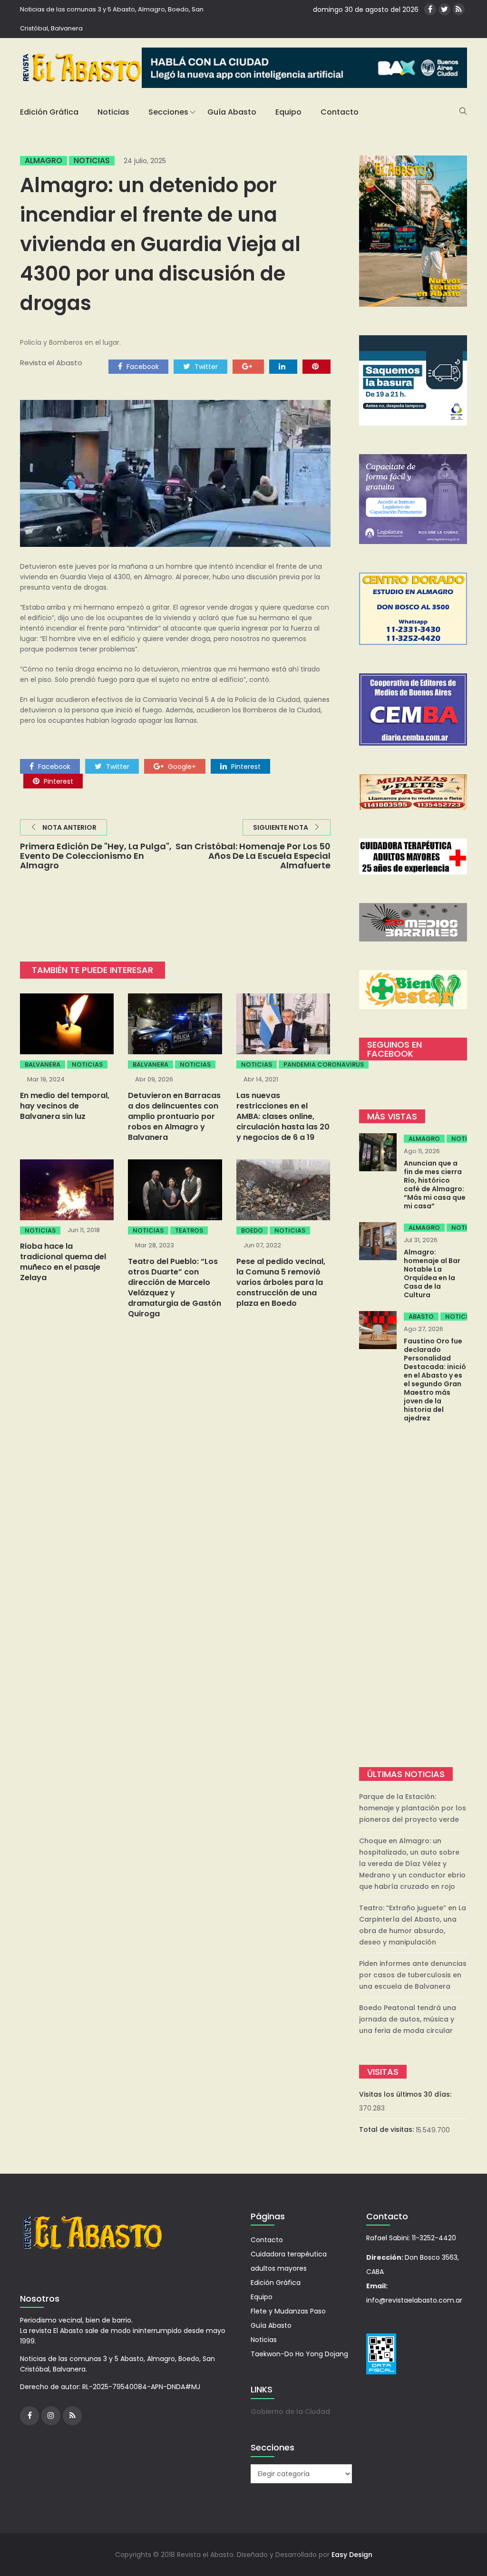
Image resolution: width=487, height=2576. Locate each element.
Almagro (44, 161)
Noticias (113, 112)
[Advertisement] (413, 1596)
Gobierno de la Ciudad (290, 2411)
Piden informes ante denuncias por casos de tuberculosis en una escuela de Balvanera (413, 1975)
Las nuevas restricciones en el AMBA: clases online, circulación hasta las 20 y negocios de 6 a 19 (283, 1116)
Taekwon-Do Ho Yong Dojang (299, 2354)
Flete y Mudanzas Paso (288, 2311)
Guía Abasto (232, 112)
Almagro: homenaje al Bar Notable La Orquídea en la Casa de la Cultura (432, 1273)
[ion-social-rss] (459, 9)
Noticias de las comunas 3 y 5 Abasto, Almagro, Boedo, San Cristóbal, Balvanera (112, 19)
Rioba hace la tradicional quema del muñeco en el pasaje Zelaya (63, 1262)
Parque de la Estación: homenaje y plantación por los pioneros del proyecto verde (413, 1808)
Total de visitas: (387, 2129)
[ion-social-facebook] (430, 9)
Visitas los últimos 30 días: (406, 2094)
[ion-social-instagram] (51, 2416)
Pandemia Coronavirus (324, 1064)
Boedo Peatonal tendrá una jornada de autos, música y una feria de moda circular (408, 2019)
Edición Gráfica (49, 112)
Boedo (252, 1230)
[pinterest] (317, 366)
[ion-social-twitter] (444, 9)
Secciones (168, 112)
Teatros (189, 1230)
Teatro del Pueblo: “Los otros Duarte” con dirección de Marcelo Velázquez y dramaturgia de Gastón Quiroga (175, 1288)
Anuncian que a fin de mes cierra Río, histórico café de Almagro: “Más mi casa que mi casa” (435, 1185)
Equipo (288, 112)
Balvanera (43, 1064)
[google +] (248, 366)
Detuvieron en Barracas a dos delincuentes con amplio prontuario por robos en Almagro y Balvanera (174, 1116)
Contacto (340, 112)
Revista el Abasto (51, 363)
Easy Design (352, 2555)
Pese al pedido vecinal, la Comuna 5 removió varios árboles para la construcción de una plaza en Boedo (281, 1282)
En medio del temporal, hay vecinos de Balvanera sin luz (65, 1106)
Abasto (421, 1317)
